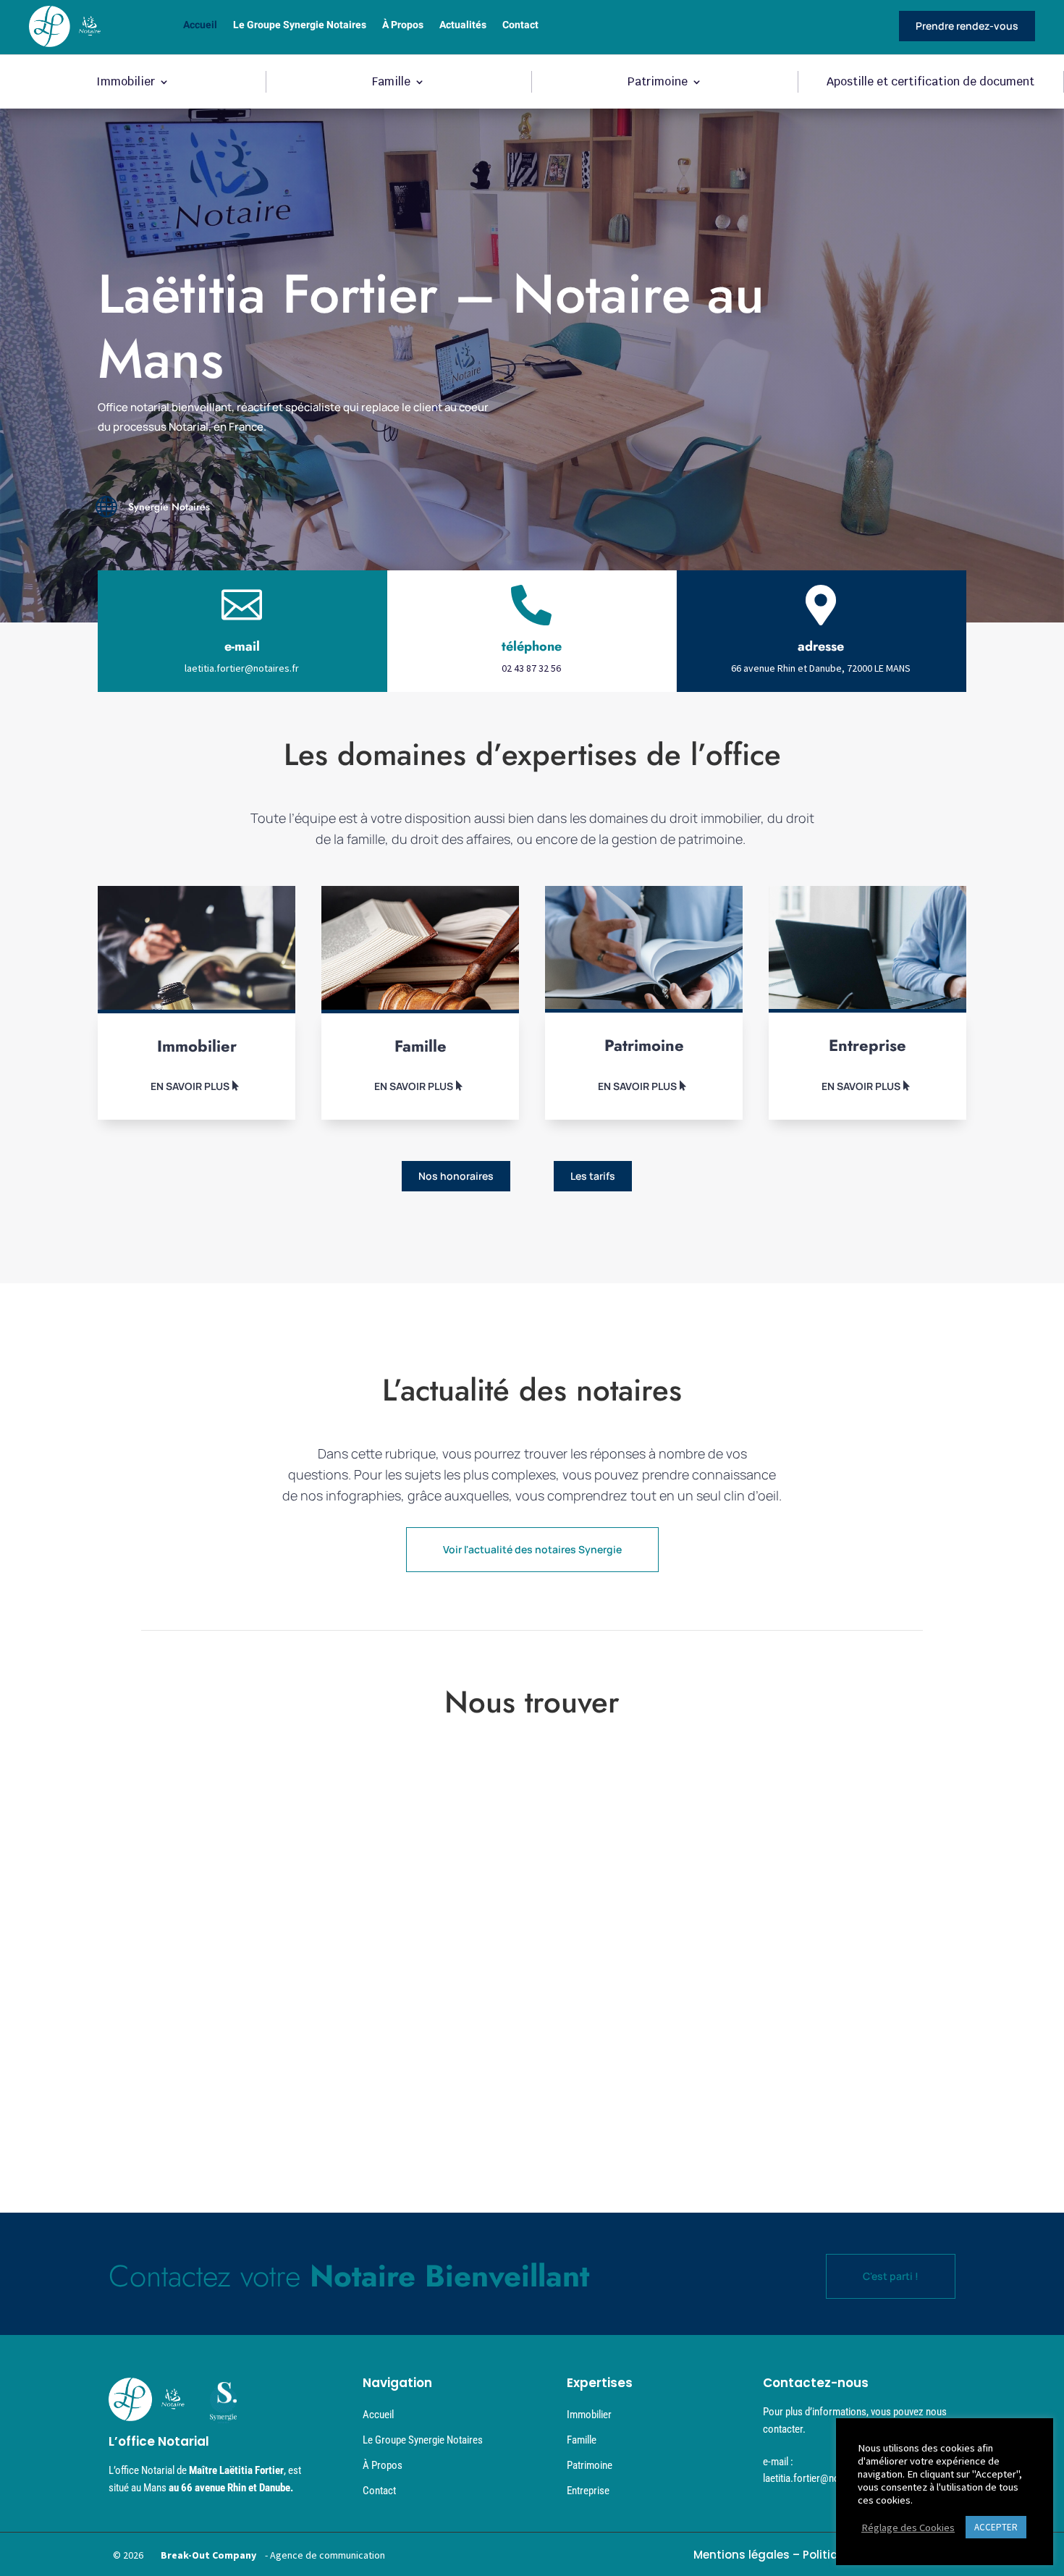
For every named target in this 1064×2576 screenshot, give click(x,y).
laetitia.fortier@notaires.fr (242, 668)
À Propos (403, 26)
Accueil (200, 26)
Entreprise (588, 2491)
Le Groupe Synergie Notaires (300, 26)
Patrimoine (658, 83)
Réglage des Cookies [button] (908, 2528)
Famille (391, 83)
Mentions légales (742, 2555)
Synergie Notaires (169, 507)
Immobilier (126, 83)
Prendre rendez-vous (967, 26)
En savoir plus (190, 1086)
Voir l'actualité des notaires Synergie (532, 1549)
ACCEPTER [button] (996, 2527)
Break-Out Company (206, 2555)
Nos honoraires (456, 1176)
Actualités (463, 26)
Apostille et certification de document (930, 83)
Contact (520, 26)
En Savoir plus (414, 1086)
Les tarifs (593, 1176)
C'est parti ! (891, 2276)
